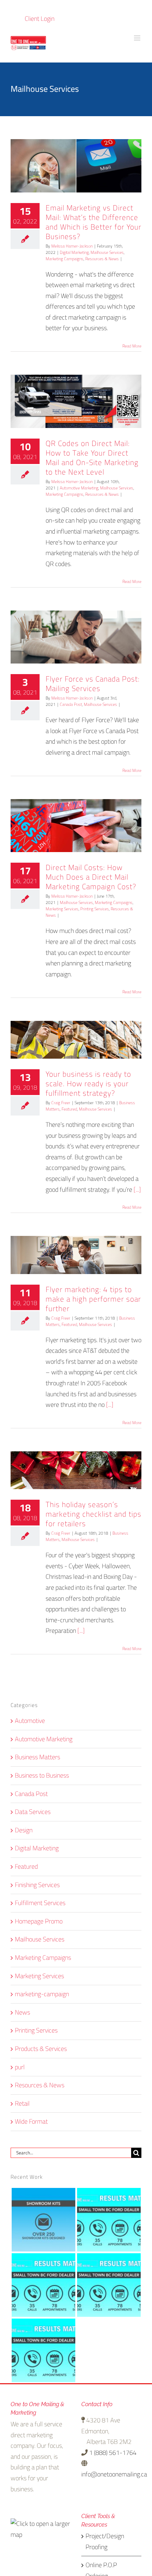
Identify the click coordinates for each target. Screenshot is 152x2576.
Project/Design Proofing (105, 2542)
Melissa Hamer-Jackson (72, 246)
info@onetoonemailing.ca (114, 2474)
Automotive (30, 1721)
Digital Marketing (74, 252)
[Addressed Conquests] (43, 2351)
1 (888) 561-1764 (112, 2453)
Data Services (33, 1812)
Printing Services (95, 909)
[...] (137, 1189)
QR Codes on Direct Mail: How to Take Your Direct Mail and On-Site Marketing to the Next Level (92, 458)
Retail (22, 2104)
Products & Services (41, 2049)
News (22, 2013)
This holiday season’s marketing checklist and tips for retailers (93, 1514)
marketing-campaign (42, 1994)
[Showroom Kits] (43, 2220)
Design (24, 1830)
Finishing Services (37, 1885)
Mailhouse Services (107, 252)
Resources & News (102, 259)
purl (20, 2067)
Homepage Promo (39, 1921)
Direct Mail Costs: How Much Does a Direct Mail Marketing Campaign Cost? (91, 877)
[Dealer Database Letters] (109, 2220)
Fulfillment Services (40, 1903)
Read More (132, 346)
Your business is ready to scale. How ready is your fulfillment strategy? (88, 1084)
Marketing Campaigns (65, 259)
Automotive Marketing (79, 488)
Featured (69, 1109)
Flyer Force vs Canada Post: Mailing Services (93, 684)
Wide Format (31, 2122)
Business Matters (37, 1757)
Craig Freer (61, 1103)
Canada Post (71, 704)
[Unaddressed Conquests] (109, 2285)
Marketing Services (62, 909)
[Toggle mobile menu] (138, 38)
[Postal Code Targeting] (43, 2285)
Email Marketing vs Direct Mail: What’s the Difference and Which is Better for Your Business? (93, 222)
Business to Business (42, 1776)
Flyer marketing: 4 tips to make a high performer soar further (93, 1299)
